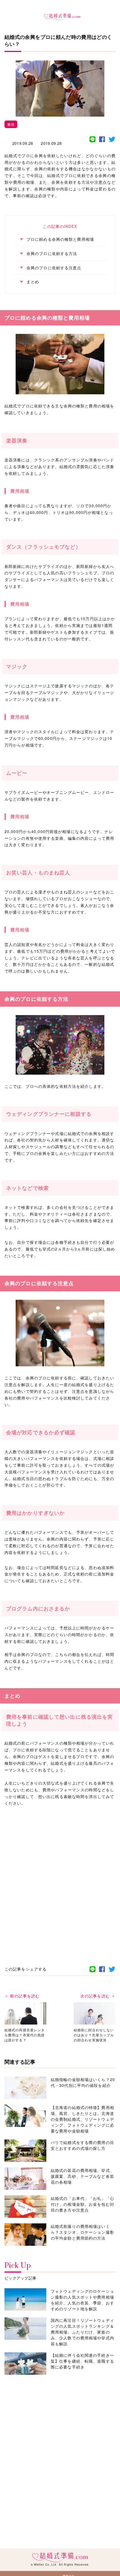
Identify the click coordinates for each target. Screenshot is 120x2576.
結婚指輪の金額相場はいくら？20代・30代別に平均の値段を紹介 (83, 2082)
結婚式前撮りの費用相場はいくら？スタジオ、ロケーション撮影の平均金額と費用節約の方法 (82, 2232)
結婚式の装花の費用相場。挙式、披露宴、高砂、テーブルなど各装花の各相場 (82, 2176)
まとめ (33, 282)
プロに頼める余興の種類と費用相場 (60, 239)
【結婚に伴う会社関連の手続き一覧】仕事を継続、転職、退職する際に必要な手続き (82, 2361)
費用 (11, 124)
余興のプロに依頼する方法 (52, 253)
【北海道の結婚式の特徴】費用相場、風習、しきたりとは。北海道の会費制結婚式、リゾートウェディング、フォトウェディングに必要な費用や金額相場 (82, 2119)
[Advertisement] (60, 1875)
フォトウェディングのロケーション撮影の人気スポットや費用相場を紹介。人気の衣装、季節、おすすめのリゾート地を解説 (82, 2300)
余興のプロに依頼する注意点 (54, 268)
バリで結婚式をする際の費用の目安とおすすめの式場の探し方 (82, 2145)
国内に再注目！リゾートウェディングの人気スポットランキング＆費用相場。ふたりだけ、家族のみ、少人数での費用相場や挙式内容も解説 (82, 2332)
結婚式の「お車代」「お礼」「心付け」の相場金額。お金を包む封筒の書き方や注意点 (82, 2204)
